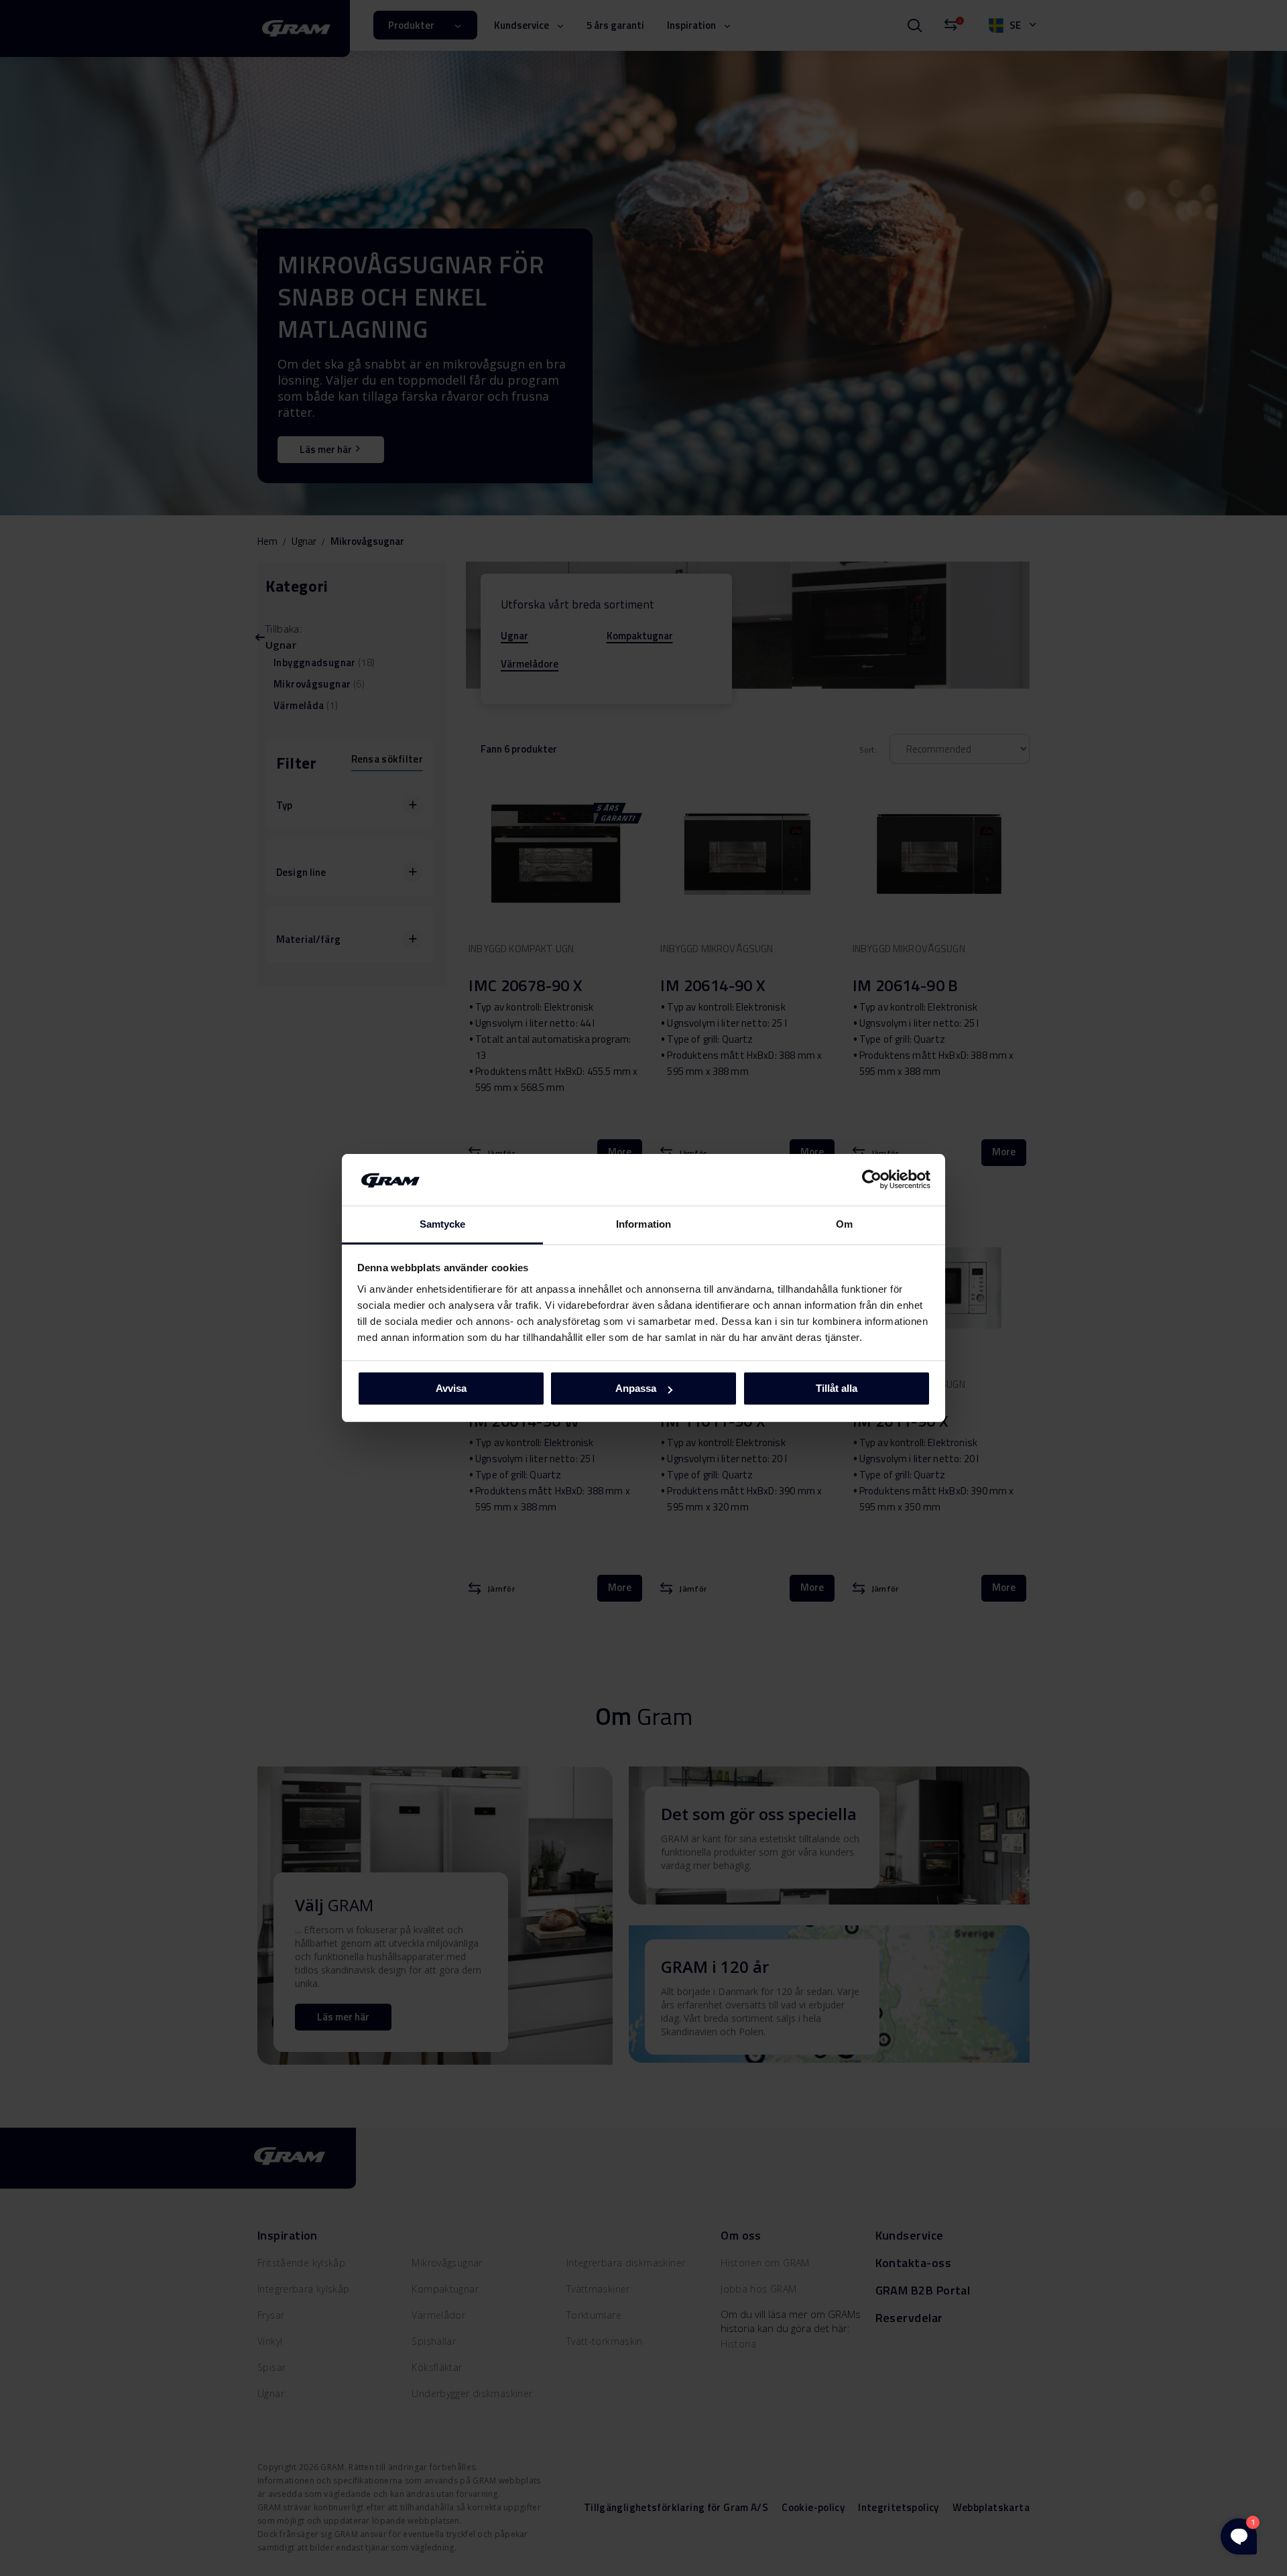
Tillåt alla (837, 1388)
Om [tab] (844, 1224)
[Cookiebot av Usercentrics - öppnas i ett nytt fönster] (872, 1179)
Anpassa (636, 1388)
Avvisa (451, 1388)
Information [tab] (643, 1224)
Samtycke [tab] (443, 1224)
